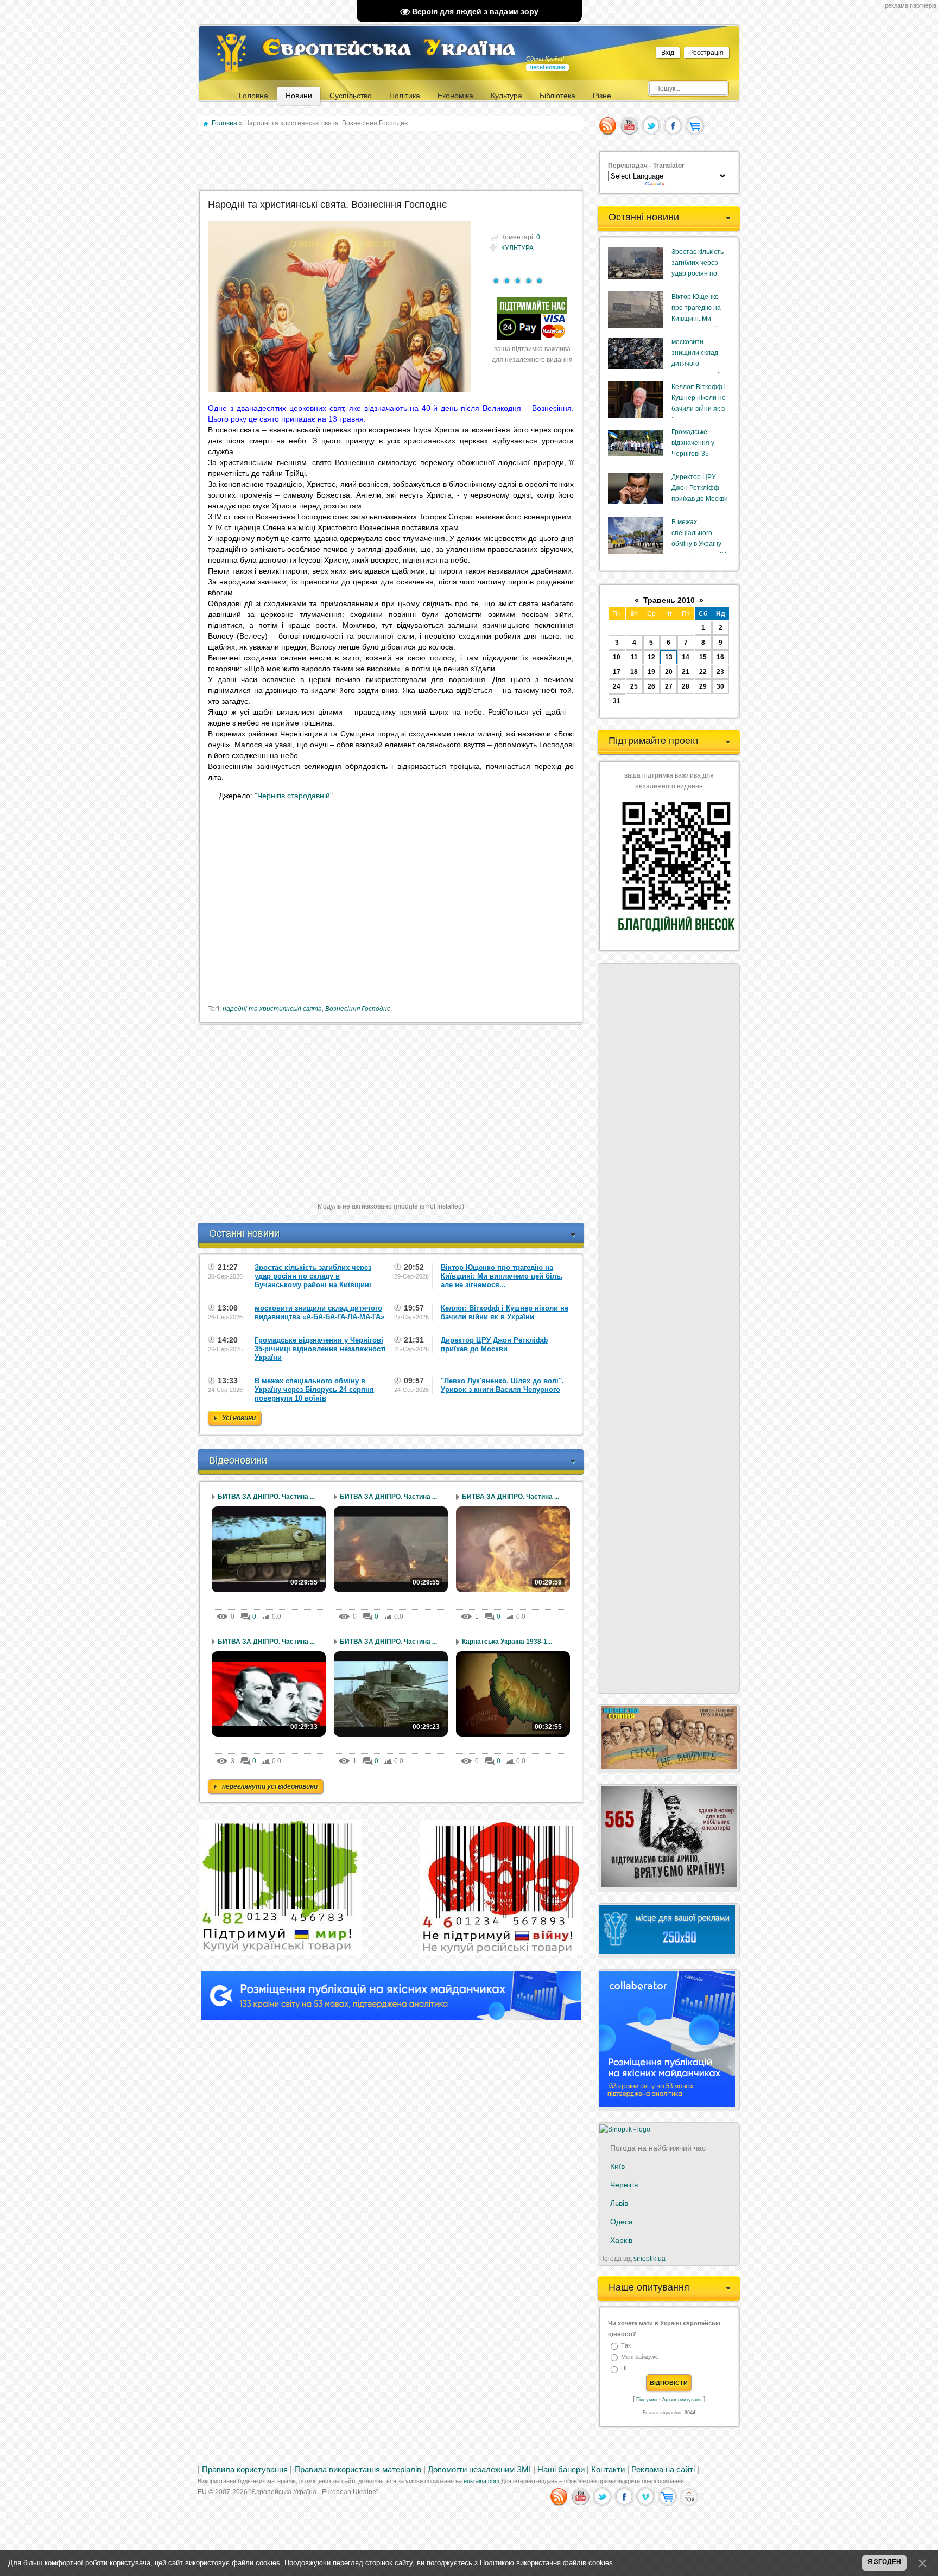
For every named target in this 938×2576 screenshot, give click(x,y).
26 (651, 686)
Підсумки (647, 2400)
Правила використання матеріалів (358, 2470)
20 (669, 672)
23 (720, 672)
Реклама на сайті (663, 2470)
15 (703, 657)
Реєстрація (706, 53)
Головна (224, 123)
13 (669, 657)
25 (634, 686)
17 (617, 672)
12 (651, 657)
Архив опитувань (682, 2400)
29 (703, 686)
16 (720, 657)
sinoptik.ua (649, 2259)
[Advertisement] (392, 161)
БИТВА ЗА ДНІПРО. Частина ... (266, 1497)
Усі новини (239, 1418)
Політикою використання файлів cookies (546, 2563)
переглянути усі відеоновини (270, 1786)
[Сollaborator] (391, 2018)
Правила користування (245, 2470)
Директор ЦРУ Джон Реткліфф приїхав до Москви (700, 488)
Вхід (668, 53)
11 (634, 657)
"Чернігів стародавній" (294, 796)
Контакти (608, 2470)
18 (634, 672)
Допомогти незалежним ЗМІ (479, 2470)
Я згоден (884, 2562)
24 (617, 686)
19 (651, 672)
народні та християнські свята (272, 1009)
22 (703, 672)
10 (617, 657)
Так (626, 2345)
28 (686, 686)
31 (617, 701)
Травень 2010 (669, 600)
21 (686, 672)
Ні (624, 2369)
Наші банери (561, 2470)
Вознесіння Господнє (358, 1009)
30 (720, 686)
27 (669, 686)
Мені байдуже (640, 2357)
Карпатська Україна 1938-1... (507, 1642)
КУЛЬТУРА (517, 248)
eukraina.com (481, 2481)
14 (686, 657)
